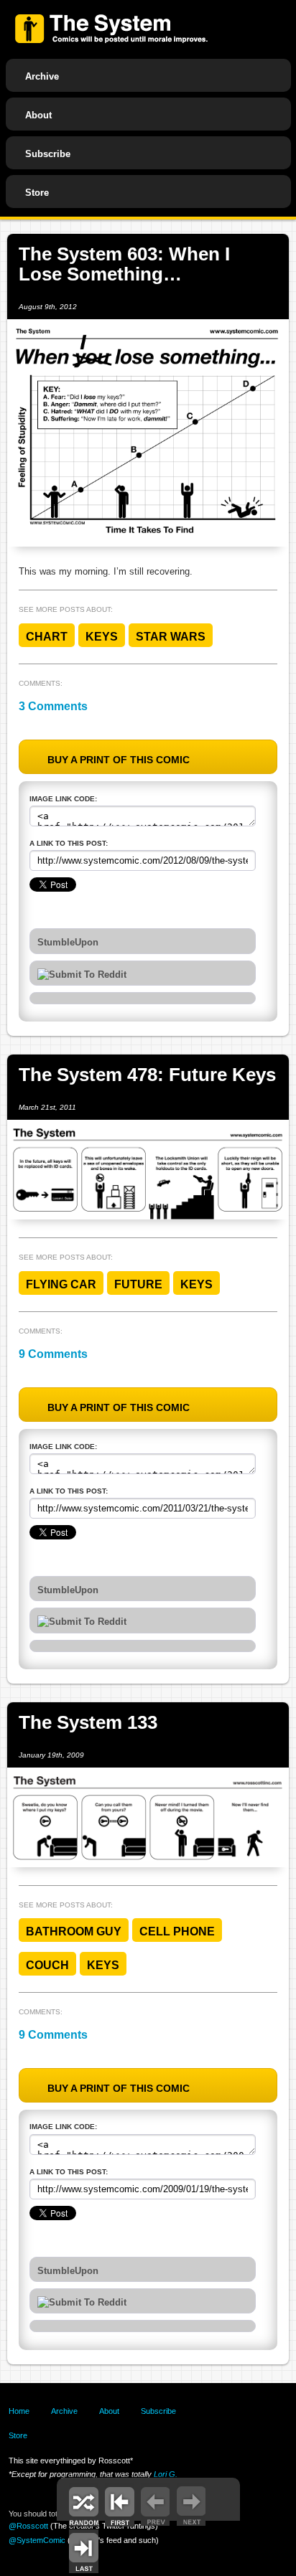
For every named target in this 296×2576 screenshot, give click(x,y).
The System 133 (88, 1722)
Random (84, 2505)
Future (138, 1284)
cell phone (177, 1931)
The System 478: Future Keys (147, 1075)
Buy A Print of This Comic (119, 760)
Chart (47, 637)
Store (37, 193)
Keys (102, 637)
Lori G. (166, 2474)
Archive (42, 76)
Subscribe (48, 154)
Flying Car (61, 1284)
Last (84, 2551)
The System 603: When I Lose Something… (124, 264)
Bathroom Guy (74, 1931)
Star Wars (171, 637)
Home (19, 2411)
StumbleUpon (68, 943)
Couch (47, 1965)
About (38, 115)
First (120, 2505)
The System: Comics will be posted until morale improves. (111, 29)
